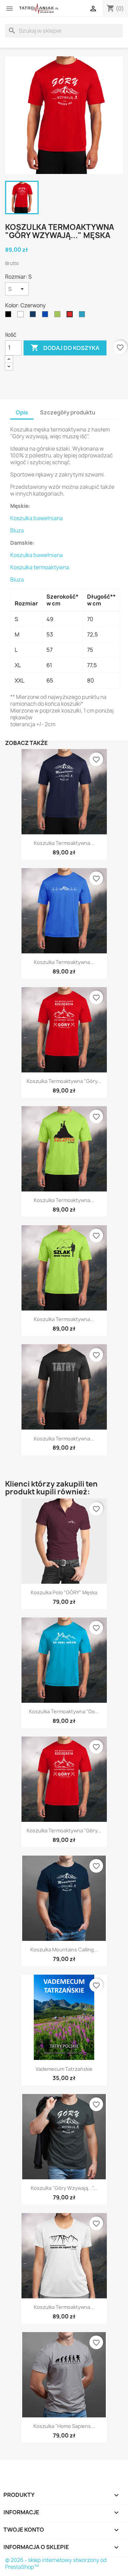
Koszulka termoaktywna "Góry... (64, 1081)
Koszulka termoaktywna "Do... (64, 1711)
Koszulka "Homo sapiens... (64, 2426)
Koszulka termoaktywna (40, 567)
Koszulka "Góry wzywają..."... (64, 2188)
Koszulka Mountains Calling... (64, 1950)
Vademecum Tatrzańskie (64, 2069)
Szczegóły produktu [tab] (68, 412)
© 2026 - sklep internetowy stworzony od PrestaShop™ (56, 2564)
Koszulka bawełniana (37, 518)
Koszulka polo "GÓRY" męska (64, 1592)
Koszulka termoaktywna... (64, 843)
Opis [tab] (22, 412)
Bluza (17, 531)
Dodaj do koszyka (65, 348)
